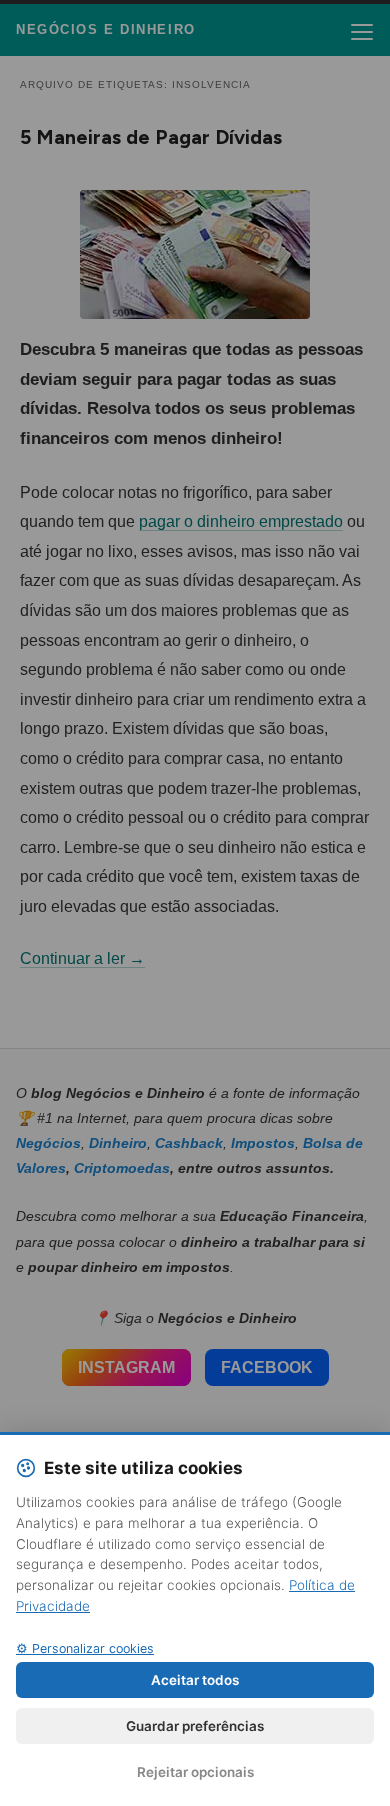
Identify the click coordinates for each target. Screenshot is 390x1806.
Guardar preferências (195, 1726)
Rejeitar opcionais (195, 1772)
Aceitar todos (195, 1680)
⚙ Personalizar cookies (85, 1648)
